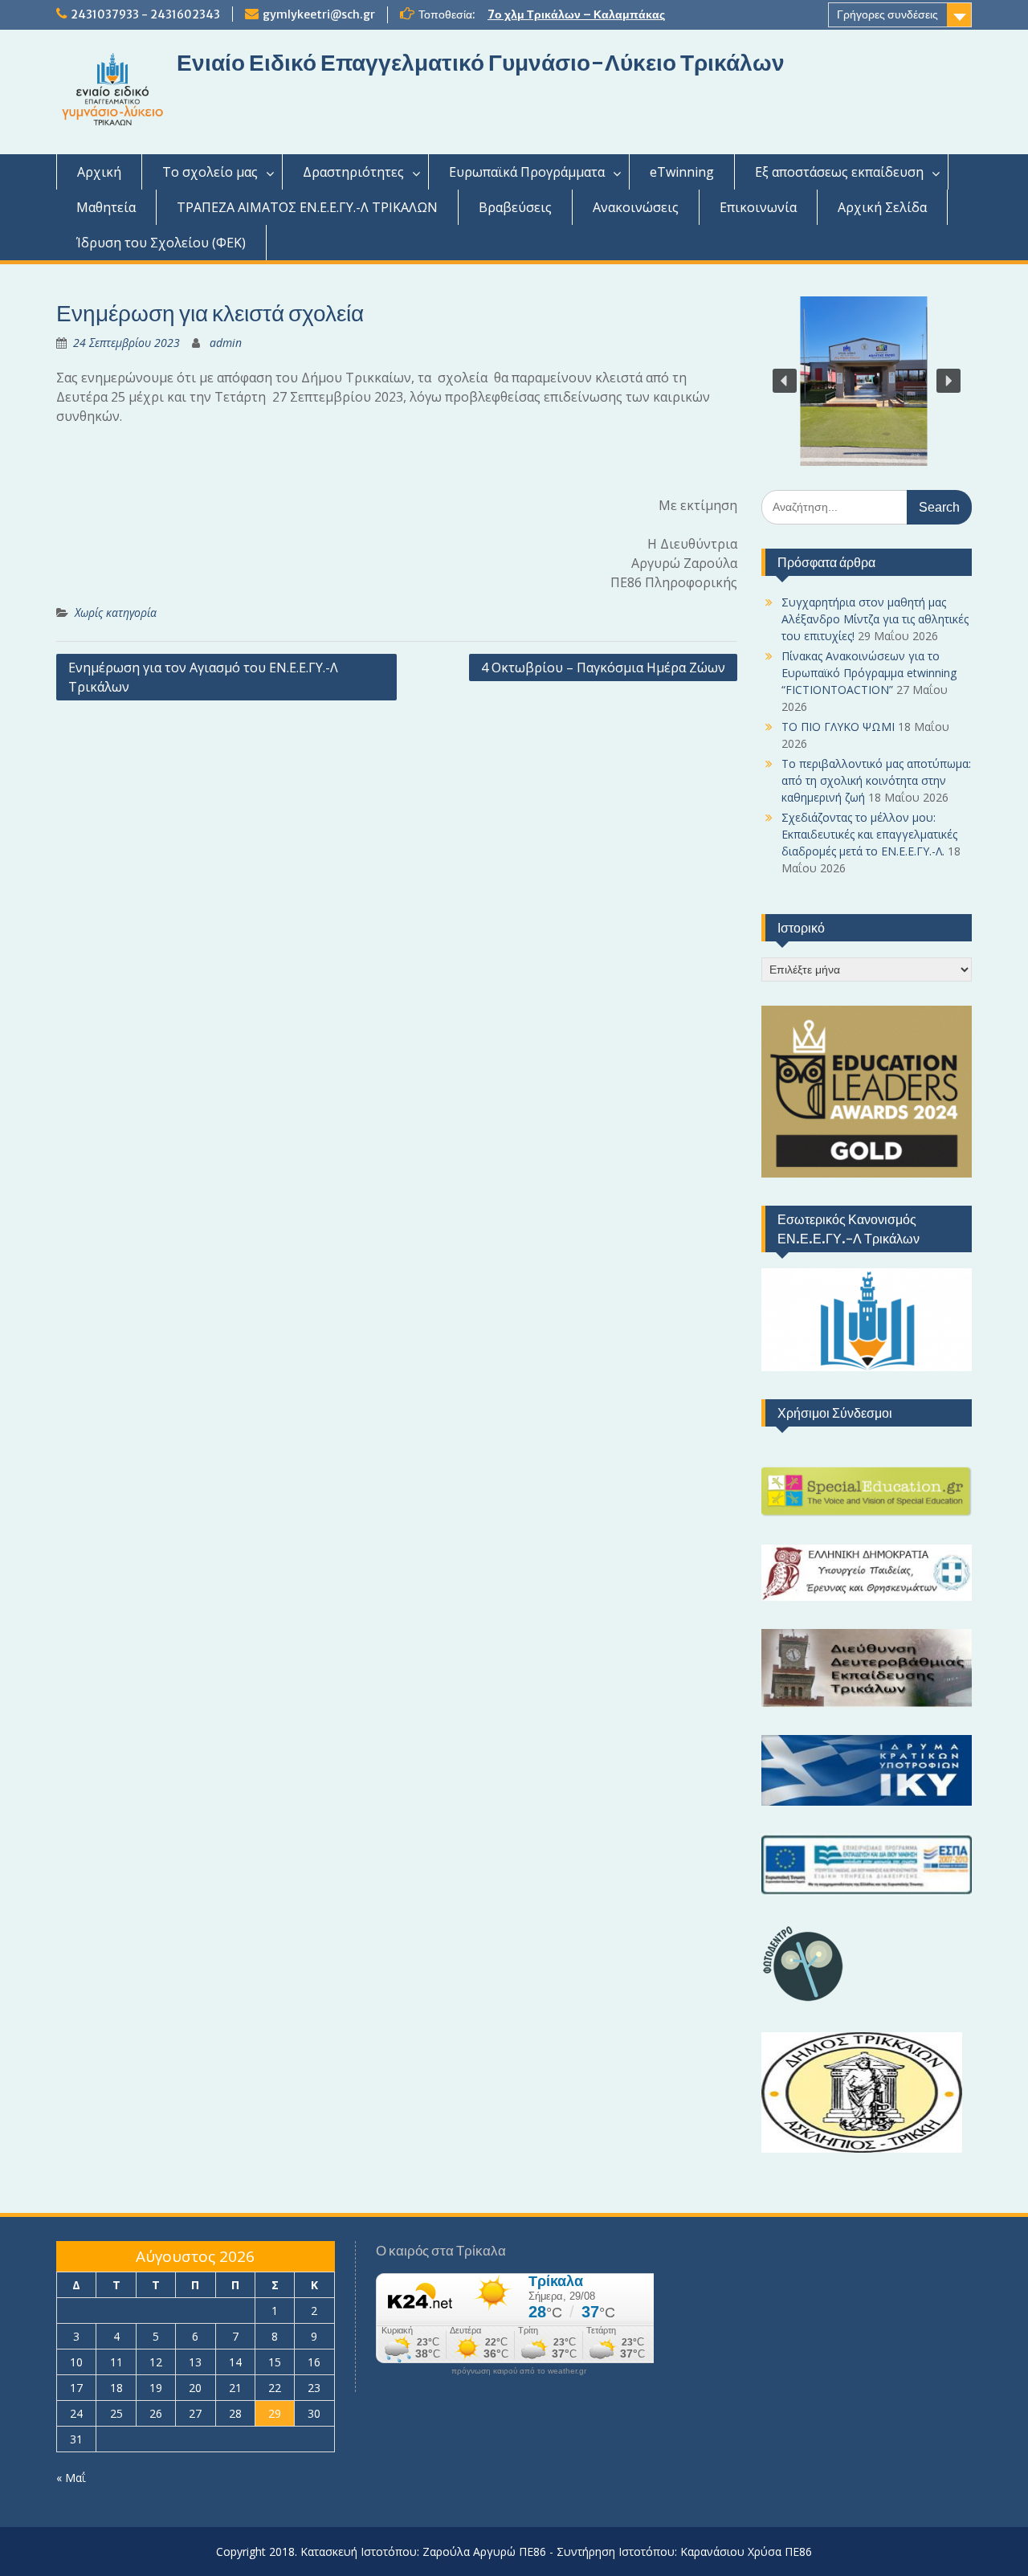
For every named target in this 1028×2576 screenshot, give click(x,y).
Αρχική (99, 172)
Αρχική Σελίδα (882, 207)
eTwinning (682, 172)
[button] (785, 381)
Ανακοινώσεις (636, 207)
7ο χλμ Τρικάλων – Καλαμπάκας (576, 14)
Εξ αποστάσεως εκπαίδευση (839, 172)
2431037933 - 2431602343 (145, 14)
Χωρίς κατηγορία (116, 612)
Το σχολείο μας (210, 172)
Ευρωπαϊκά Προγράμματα (527, 172)
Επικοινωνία (758, 207)
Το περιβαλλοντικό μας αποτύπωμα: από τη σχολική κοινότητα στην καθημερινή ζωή (876, 780)
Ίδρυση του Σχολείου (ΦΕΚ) (161, 243)
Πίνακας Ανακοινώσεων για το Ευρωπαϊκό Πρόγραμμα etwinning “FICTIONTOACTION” (869, 673)
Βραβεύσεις (515, 207)
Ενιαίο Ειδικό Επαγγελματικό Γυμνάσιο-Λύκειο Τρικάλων (481, 63)
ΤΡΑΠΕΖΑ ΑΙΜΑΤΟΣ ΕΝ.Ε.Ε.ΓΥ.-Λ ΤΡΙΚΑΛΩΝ (307, 207)
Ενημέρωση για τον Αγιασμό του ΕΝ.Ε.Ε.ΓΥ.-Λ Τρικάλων (203, 677)
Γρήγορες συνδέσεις (887, 14)
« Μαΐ (71, 2478)
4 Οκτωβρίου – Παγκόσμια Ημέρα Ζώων (603, 667)
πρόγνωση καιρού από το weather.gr (519, 2371)
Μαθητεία (106, 207)
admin (226, 343)
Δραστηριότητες (353, 172)
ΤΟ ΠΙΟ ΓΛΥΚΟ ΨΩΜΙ (838, 727)
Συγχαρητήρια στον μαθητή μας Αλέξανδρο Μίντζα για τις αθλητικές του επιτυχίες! (875, 619)
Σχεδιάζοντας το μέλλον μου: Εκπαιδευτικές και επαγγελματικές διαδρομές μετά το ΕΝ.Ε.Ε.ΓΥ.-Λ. (869, 834)
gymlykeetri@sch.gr (319, 14)
